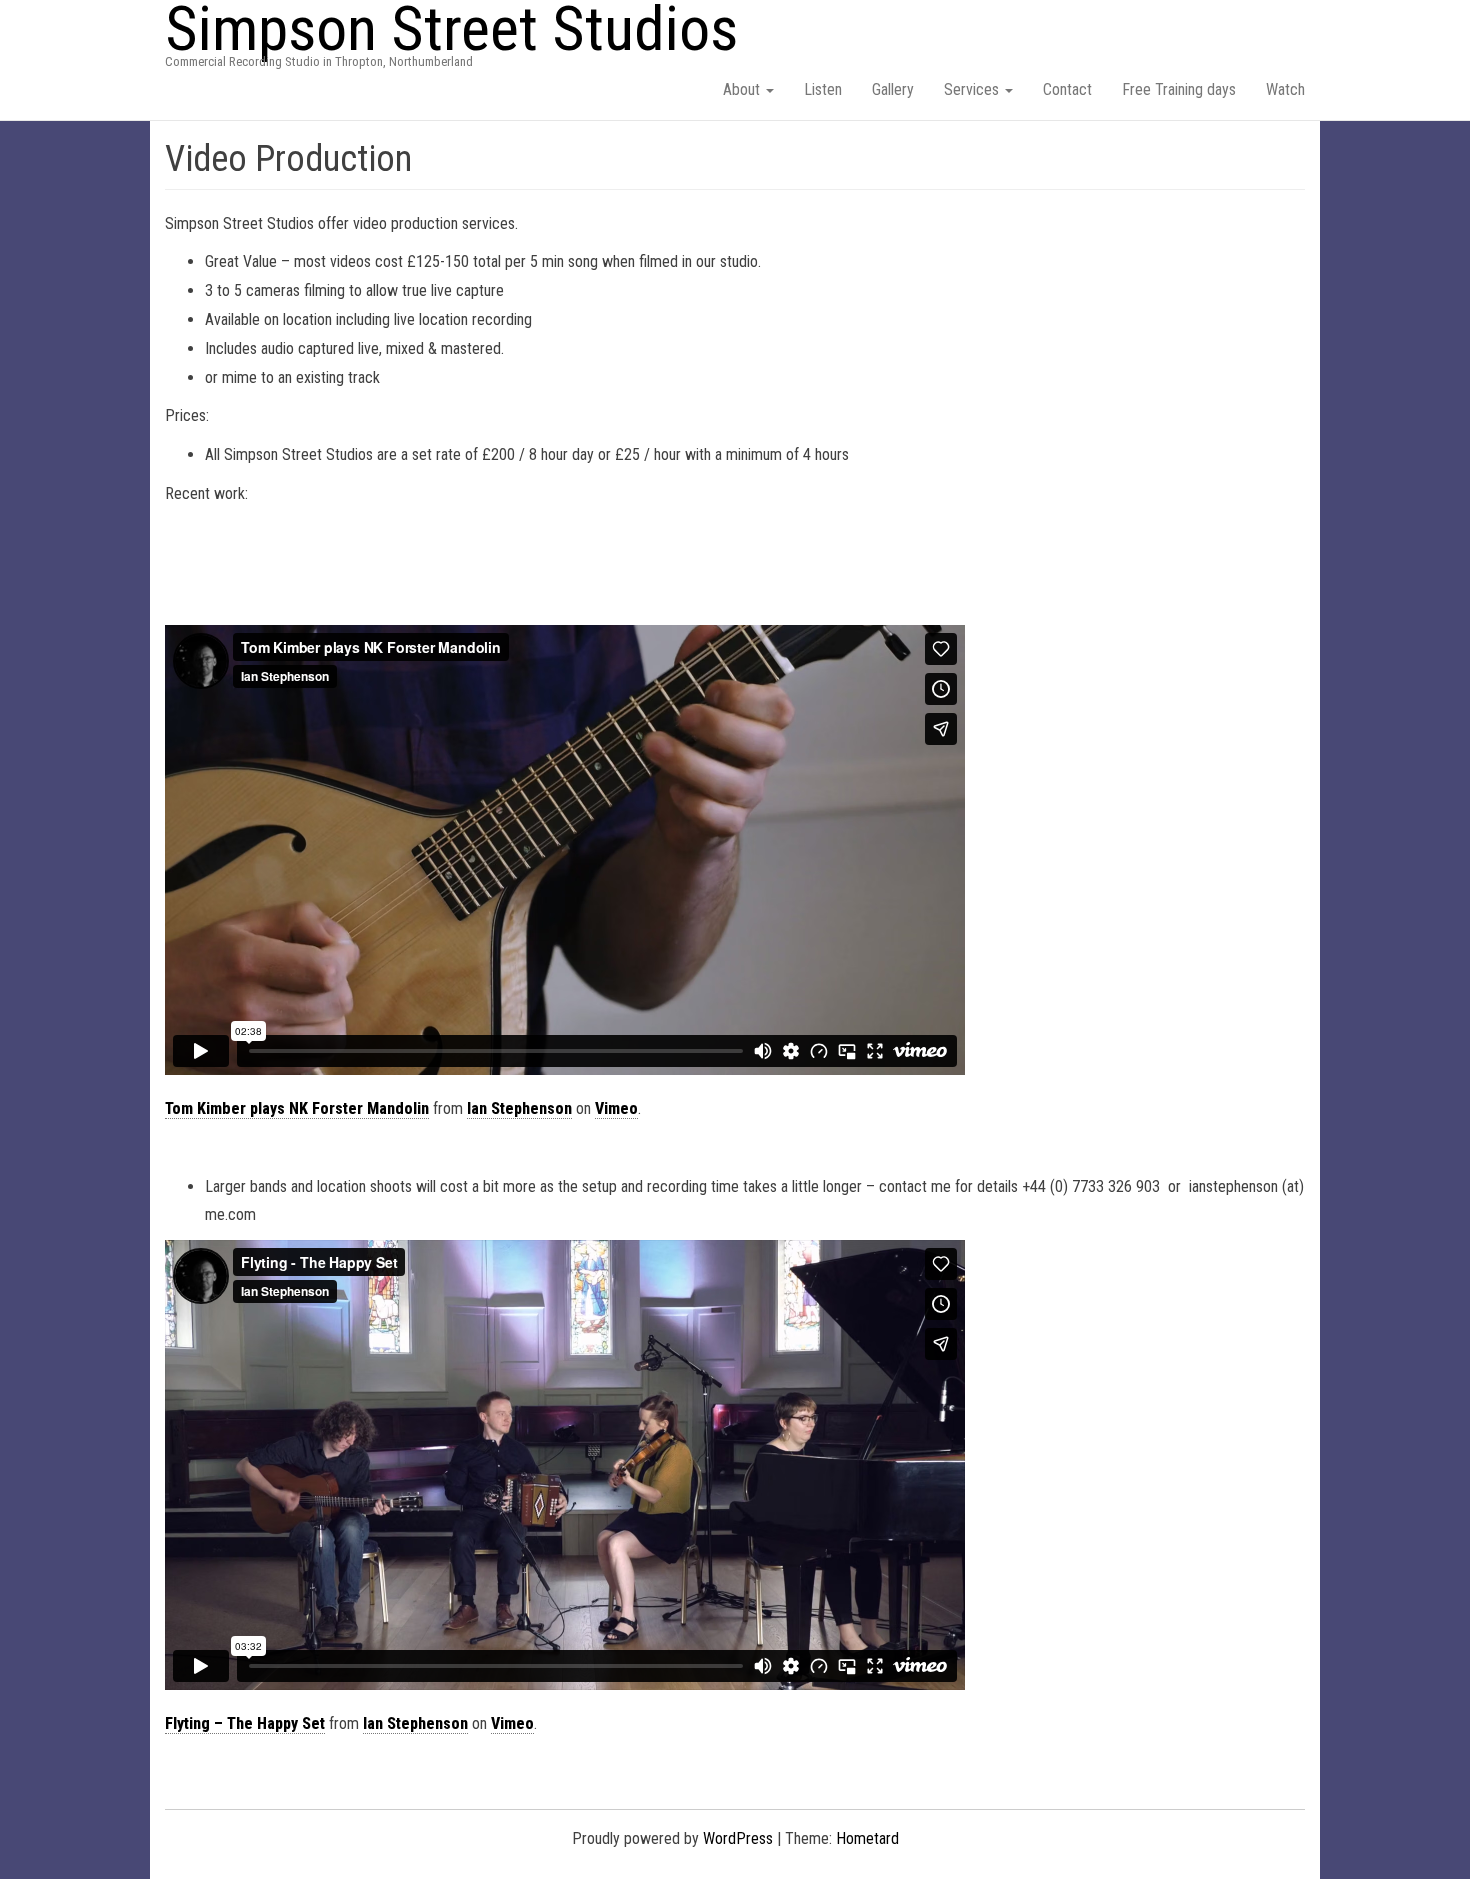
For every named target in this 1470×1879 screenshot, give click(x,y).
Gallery (893, 89)
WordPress (738, 1838)
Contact (1067, 89)
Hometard (867, 1838)
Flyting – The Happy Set (245, 1723)
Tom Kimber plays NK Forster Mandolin (297, 1108)
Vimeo (616, 1108)
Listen (823, 89)
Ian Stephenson (519, 1108)
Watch (1285, 89)
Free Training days (1179, 89)
